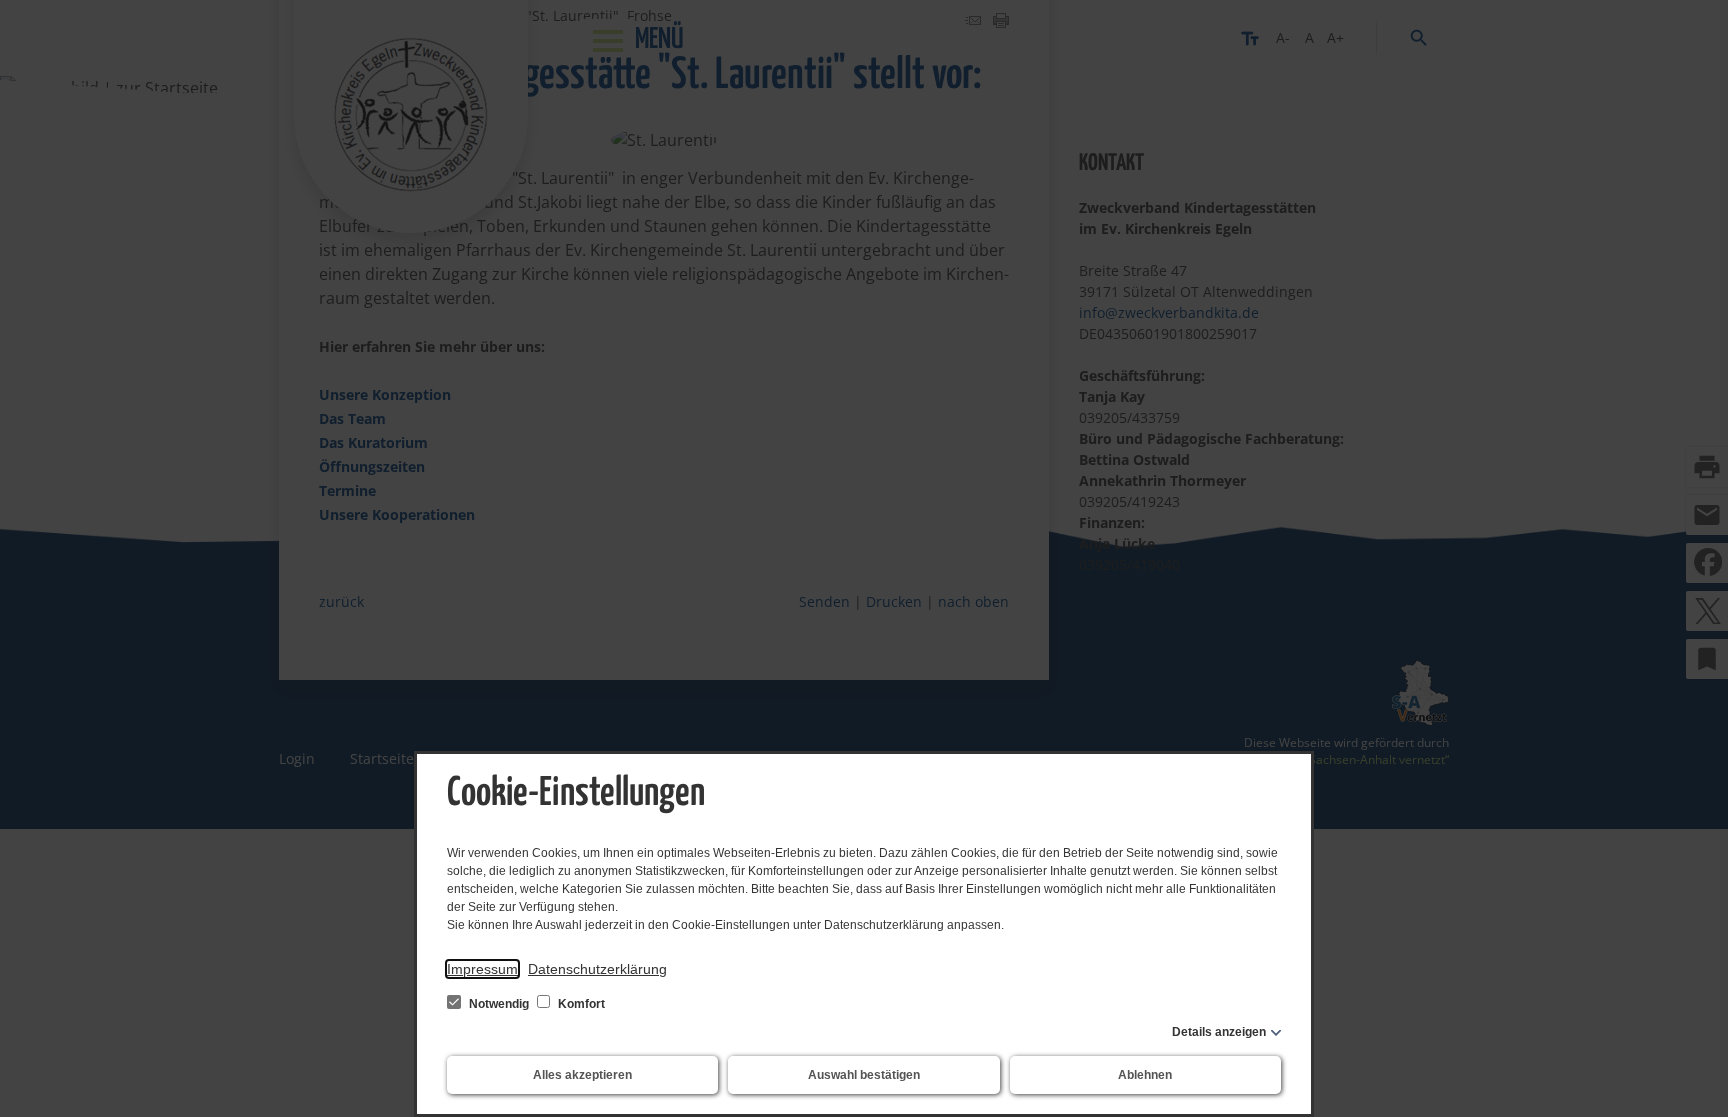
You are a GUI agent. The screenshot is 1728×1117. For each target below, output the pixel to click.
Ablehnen (1145, 1075)
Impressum (482, 969)
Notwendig (499, 1004)
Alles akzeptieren (582, 1075)
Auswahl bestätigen (864, 1075)
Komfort (580, 1004)
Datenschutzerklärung (597, 969)
